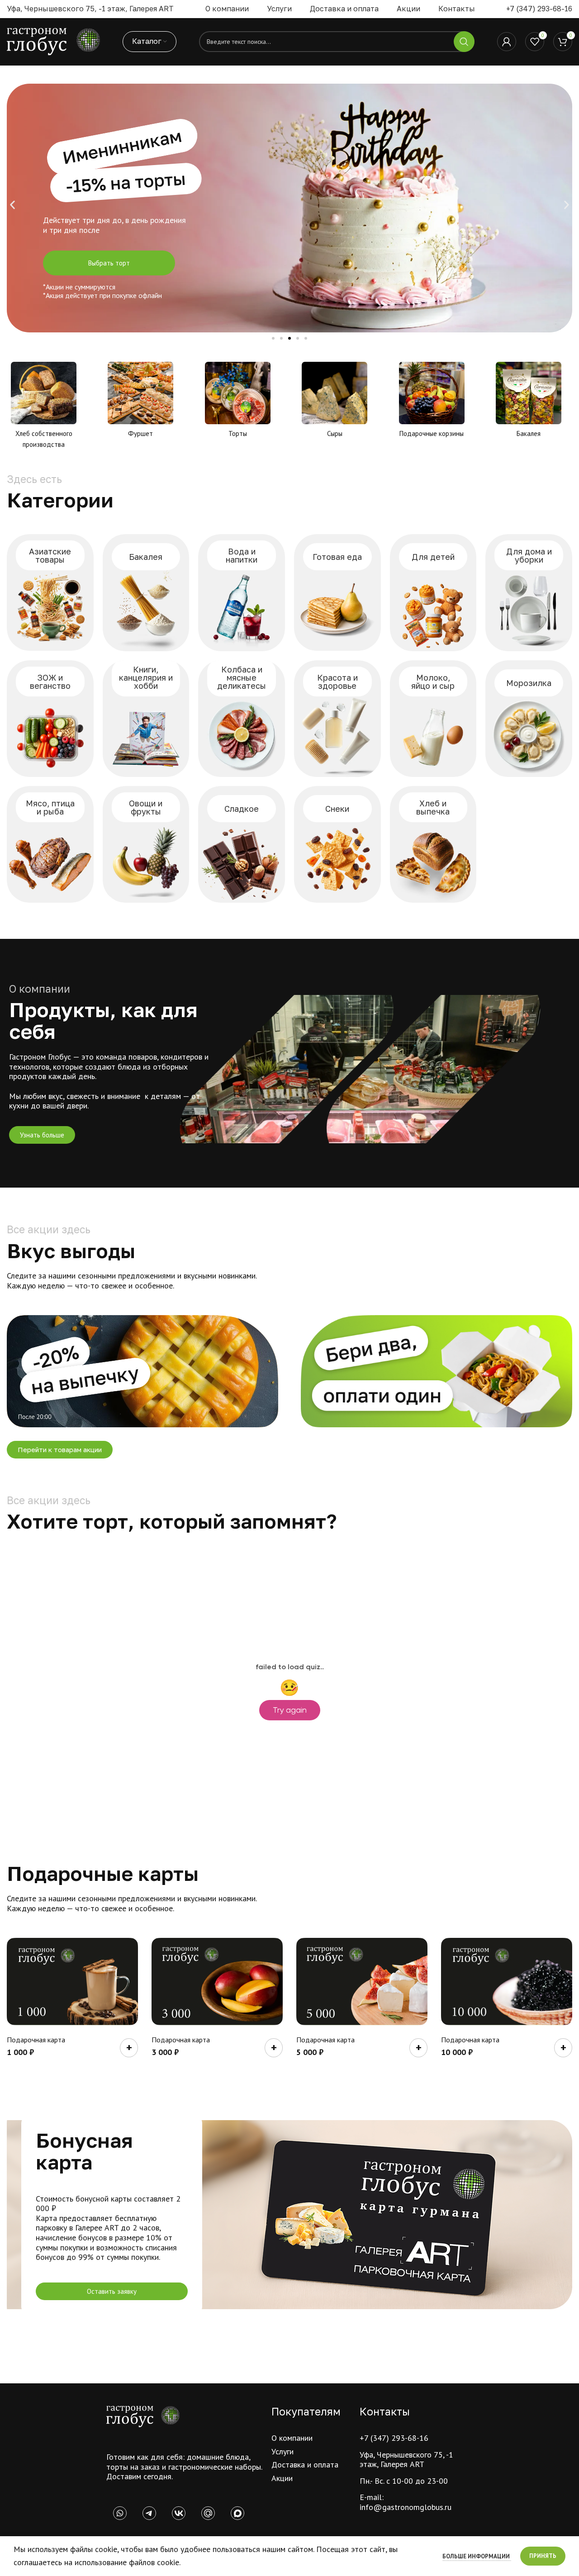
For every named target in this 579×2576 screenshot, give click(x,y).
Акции (282, 2478)
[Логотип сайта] (53, 41)
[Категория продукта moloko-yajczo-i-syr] (433, 719)
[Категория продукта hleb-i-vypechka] (433, 844)
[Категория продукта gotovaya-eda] (337, 592)
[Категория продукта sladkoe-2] (242, 844)
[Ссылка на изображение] (143, 2416)
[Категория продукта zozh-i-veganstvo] (50, 719)
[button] (12, 205)
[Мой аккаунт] (507, 42)
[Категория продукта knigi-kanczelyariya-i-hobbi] (146, 719)
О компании (292, 2438)
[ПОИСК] (464, 42)
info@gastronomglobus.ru (406, 2507)
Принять (543, 2556)
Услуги (282, 2451)
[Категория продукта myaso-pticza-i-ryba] (50, 844)
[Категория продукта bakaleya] (146, 592)
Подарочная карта (36, 2040)
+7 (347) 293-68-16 (539, 9)
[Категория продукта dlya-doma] (529, 592)
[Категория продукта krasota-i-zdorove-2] (337, 719)
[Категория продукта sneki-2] (337, 844)
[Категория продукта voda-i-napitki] (242, 592)
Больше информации (477, 2556)
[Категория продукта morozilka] (529, 719)
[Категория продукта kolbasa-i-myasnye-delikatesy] (242, 719)
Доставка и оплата (305, 2465)
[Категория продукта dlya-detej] (433, 592)
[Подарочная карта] (72, 1982)
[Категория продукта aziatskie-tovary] (50, 592)
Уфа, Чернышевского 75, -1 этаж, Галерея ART (406, 2460)
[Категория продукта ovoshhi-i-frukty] (146, 844)
